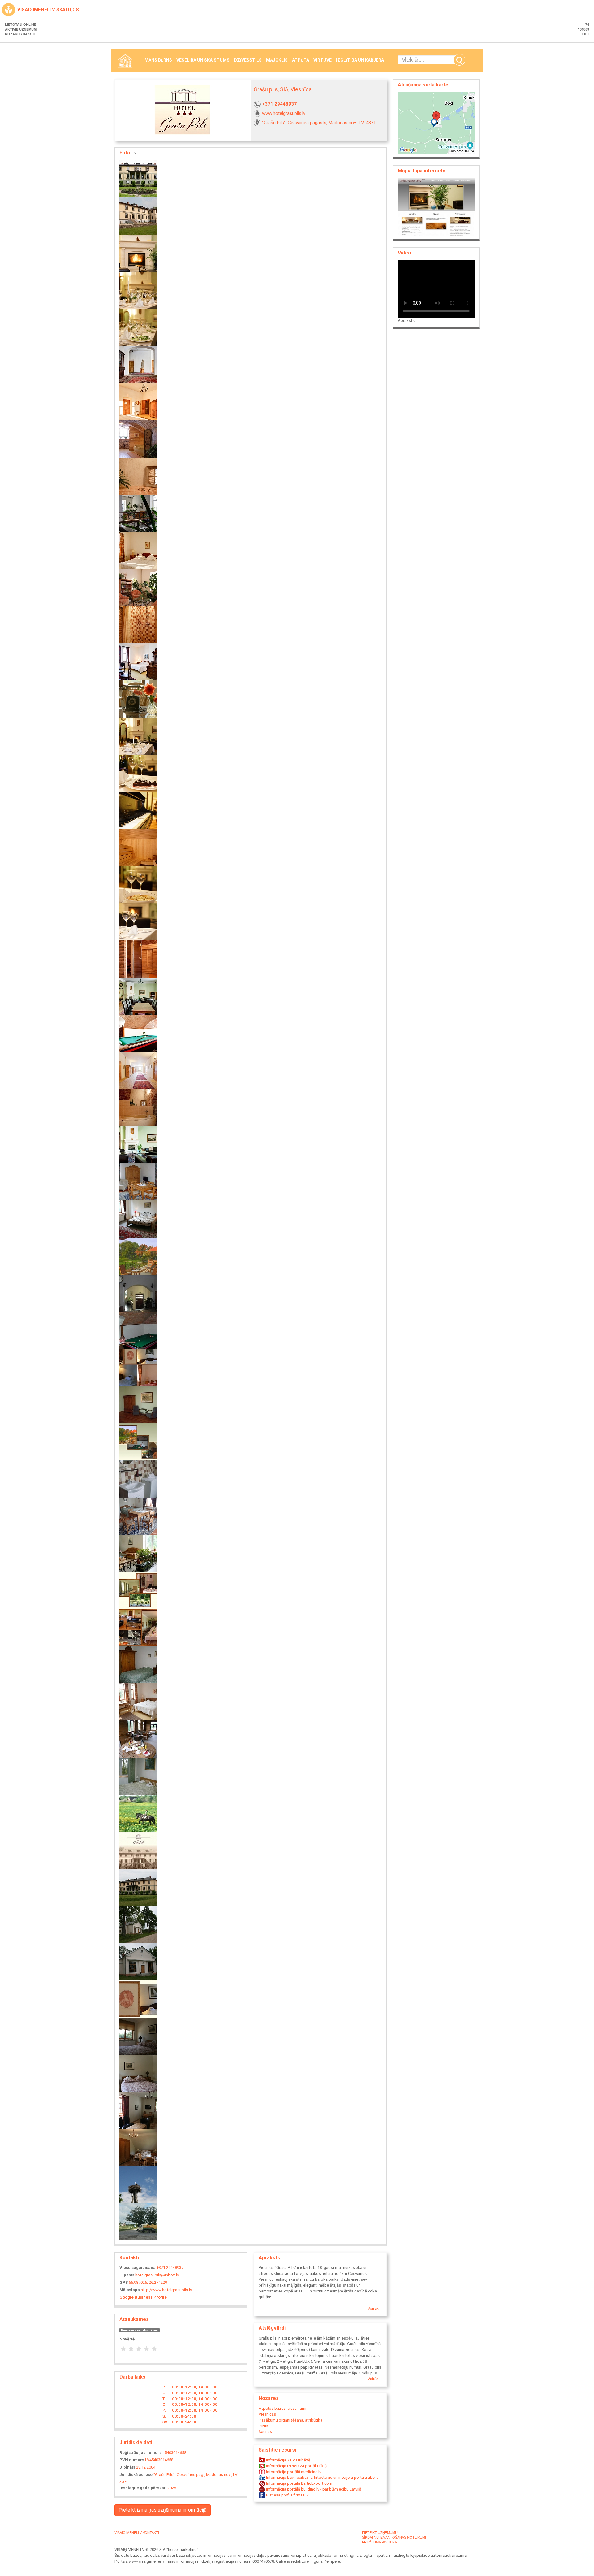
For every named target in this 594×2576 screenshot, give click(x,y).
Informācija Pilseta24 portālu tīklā (296, 2466)
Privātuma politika (379, 2542)
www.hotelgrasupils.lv (284, 113)
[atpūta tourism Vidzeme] (138, 253)
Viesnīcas (267, 2414)
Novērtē (127, 2339)
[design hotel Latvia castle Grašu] (138, 401)
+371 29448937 (280, 104)
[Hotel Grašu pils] (138, 178)
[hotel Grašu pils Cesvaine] (138, 587)
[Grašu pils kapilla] (138, 1924)
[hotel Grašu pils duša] (138, 624)
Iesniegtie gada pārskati (143, 2488)
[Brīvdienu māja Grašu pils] (138, 2110)
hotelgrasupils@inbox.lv (157, 2275)
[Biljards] (138, 1330)
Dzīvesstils (248, 60)
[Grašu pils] (138, 1256)
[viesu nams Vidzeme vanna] (138, 1107)
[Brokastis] (138, 1739)
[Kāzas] (138, 1627)
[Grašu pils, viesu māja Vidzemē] (138, 2147)
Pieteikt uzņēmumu (380, 2532)
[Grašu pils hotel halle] (138, 513)
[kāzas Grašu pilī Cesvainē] (138, 773)
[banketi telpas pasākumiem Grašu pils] (138, 327)
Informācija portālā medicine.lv (293, 2472)
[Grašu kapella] (138, 1961)
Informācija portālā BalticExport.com (299, 2483)
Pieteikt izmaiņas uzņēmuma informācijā (163, 2510)
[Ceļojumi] (138, 1404)
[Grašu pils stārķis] (138, 2184)
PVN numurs (132, 2460)
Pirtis (263, 2426)
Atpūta (301, 60)
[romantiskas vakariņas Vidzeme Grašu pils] (138, 921)
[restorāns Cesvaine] (138, 884)
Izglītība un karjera (360, 60)
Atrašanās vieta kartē (423, 85)
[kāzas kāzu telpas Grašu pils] (138, 736)
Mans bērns (158, 60)
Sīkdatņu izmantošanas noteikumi (394, 2537)
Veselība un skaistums (203, 60)
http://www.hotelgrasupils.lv (166, 2290)
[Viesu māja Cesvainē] (138, 2036)
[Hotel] (138, 1181)
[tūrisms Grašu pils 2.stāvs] (138, 1070)
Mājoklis (277, 60)
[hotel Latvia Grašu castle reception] (138, 698)
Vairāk (373, 2308)
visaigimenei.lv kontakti (137, 2532)
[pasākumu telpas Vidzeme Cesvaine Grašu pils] (138, 810)
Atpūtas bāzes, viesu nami (282, 2408)
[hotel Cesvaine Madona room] (138, 550)
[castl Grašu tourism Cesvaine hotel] (138, 364)
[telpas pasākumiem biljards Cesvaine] (138, 1033)
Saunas (265, 2432)
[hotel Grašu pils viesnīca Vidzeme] (138, 661)
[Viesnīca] (138, 1516)
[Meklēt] (459, 60)
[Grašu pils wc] (138, 476)
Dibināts (127, 2467)
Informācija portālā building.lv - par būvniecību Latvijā (313, 2489)
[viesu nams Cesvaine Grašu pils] (138, 1144)
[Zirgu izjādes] (138, 1813)
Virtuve (323, 60)
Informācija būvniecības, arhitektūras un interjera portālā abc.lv (322, 2477)
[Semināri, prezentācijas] (138, 1590)
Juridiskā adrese (136, 2475)
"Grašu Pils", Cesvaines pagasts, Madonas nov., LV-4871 (319, 123)
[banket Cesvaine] (138, 290)
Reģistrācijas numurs (140, 2453)
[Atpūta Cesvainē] (138, 2221)
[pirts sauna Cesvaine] (138, 847)
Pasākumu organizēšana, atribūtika (291, 2420)
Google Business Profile (143, 2297)
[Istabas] (138, 1664)
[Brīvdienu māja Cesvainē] (138, 2073)
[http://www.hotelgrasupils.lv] (436, 207)
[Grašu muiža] (138, 216)
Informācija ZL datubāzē (288, 2460)
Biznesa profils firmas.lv (287, 2495)
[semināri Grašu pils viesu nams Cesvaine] (138, 996)
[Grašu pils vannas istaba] (138, 438)
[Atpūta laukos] (138, 1441)
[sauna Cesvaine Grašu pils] (138, 958)
